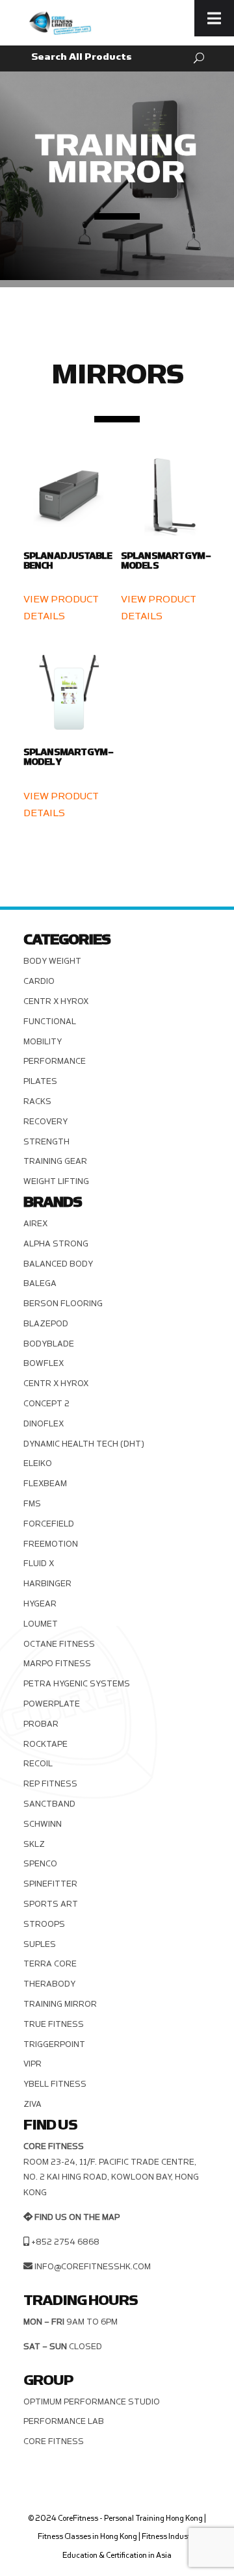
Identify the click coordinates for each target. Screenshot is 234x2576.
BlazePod (46, 1324)
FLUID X (39, 1564)
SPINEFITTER (50, 1884)
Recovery (45, 1122)
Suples (40, 1944)
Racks (37, 1101)
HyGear (40, 1604)
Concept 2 (46, 1404)
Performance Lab (64, 2421)
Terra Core (50, 1964)
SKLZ (34, 1844)
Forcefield (49, 1524)
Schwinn (43, 1824)
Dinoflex (44, 1424)
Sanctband (49, 1804)
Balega (40, 1283)
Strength (46, 1142)
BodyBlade (49, 1344)
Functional (50, 1022)
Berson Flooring (63, 1304)
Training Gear (55, 1161)
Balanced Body (58, 1264)
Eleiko (38, 1463)
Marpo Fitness (57, 1664)
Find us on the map (77, 2217)
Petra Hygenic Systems (77, 1684)
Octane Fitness (59, 1644)
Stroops (44, 1924)
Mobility (43, 1042)
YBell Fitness (55, 2084)
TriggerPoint (54, 2044)
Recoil (38, 1764)
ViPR (32, 2064)
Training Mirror (60, 2004)
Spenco (40, 1864)
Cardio (39, 981)
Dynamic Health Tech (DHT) (84, 1444)
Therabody (49, 1984)
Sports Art (51, 1904)
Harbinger (47, 1584)
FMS (32, 1504)
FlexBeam (45, 1484)
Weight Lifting (56, 1181)
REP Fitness (50, 1784)
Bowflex (44, 1363)
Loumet (41, 1624)
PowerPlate (52, 1704)
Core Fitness (54, 2441)
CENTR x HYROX (56, 1001)
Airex (35, 1224)
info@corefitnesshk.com (93, 2267)
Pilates (40, 1081)
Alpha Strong (56, 1244)
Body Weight (52, 961)
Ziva (32, 2104)
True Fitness (54, 2024)
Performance (55, 1061)
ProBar (41, 1724)
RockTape (45, 1744)
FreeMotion (51, 1544)
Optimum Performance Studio (92, 2402)
